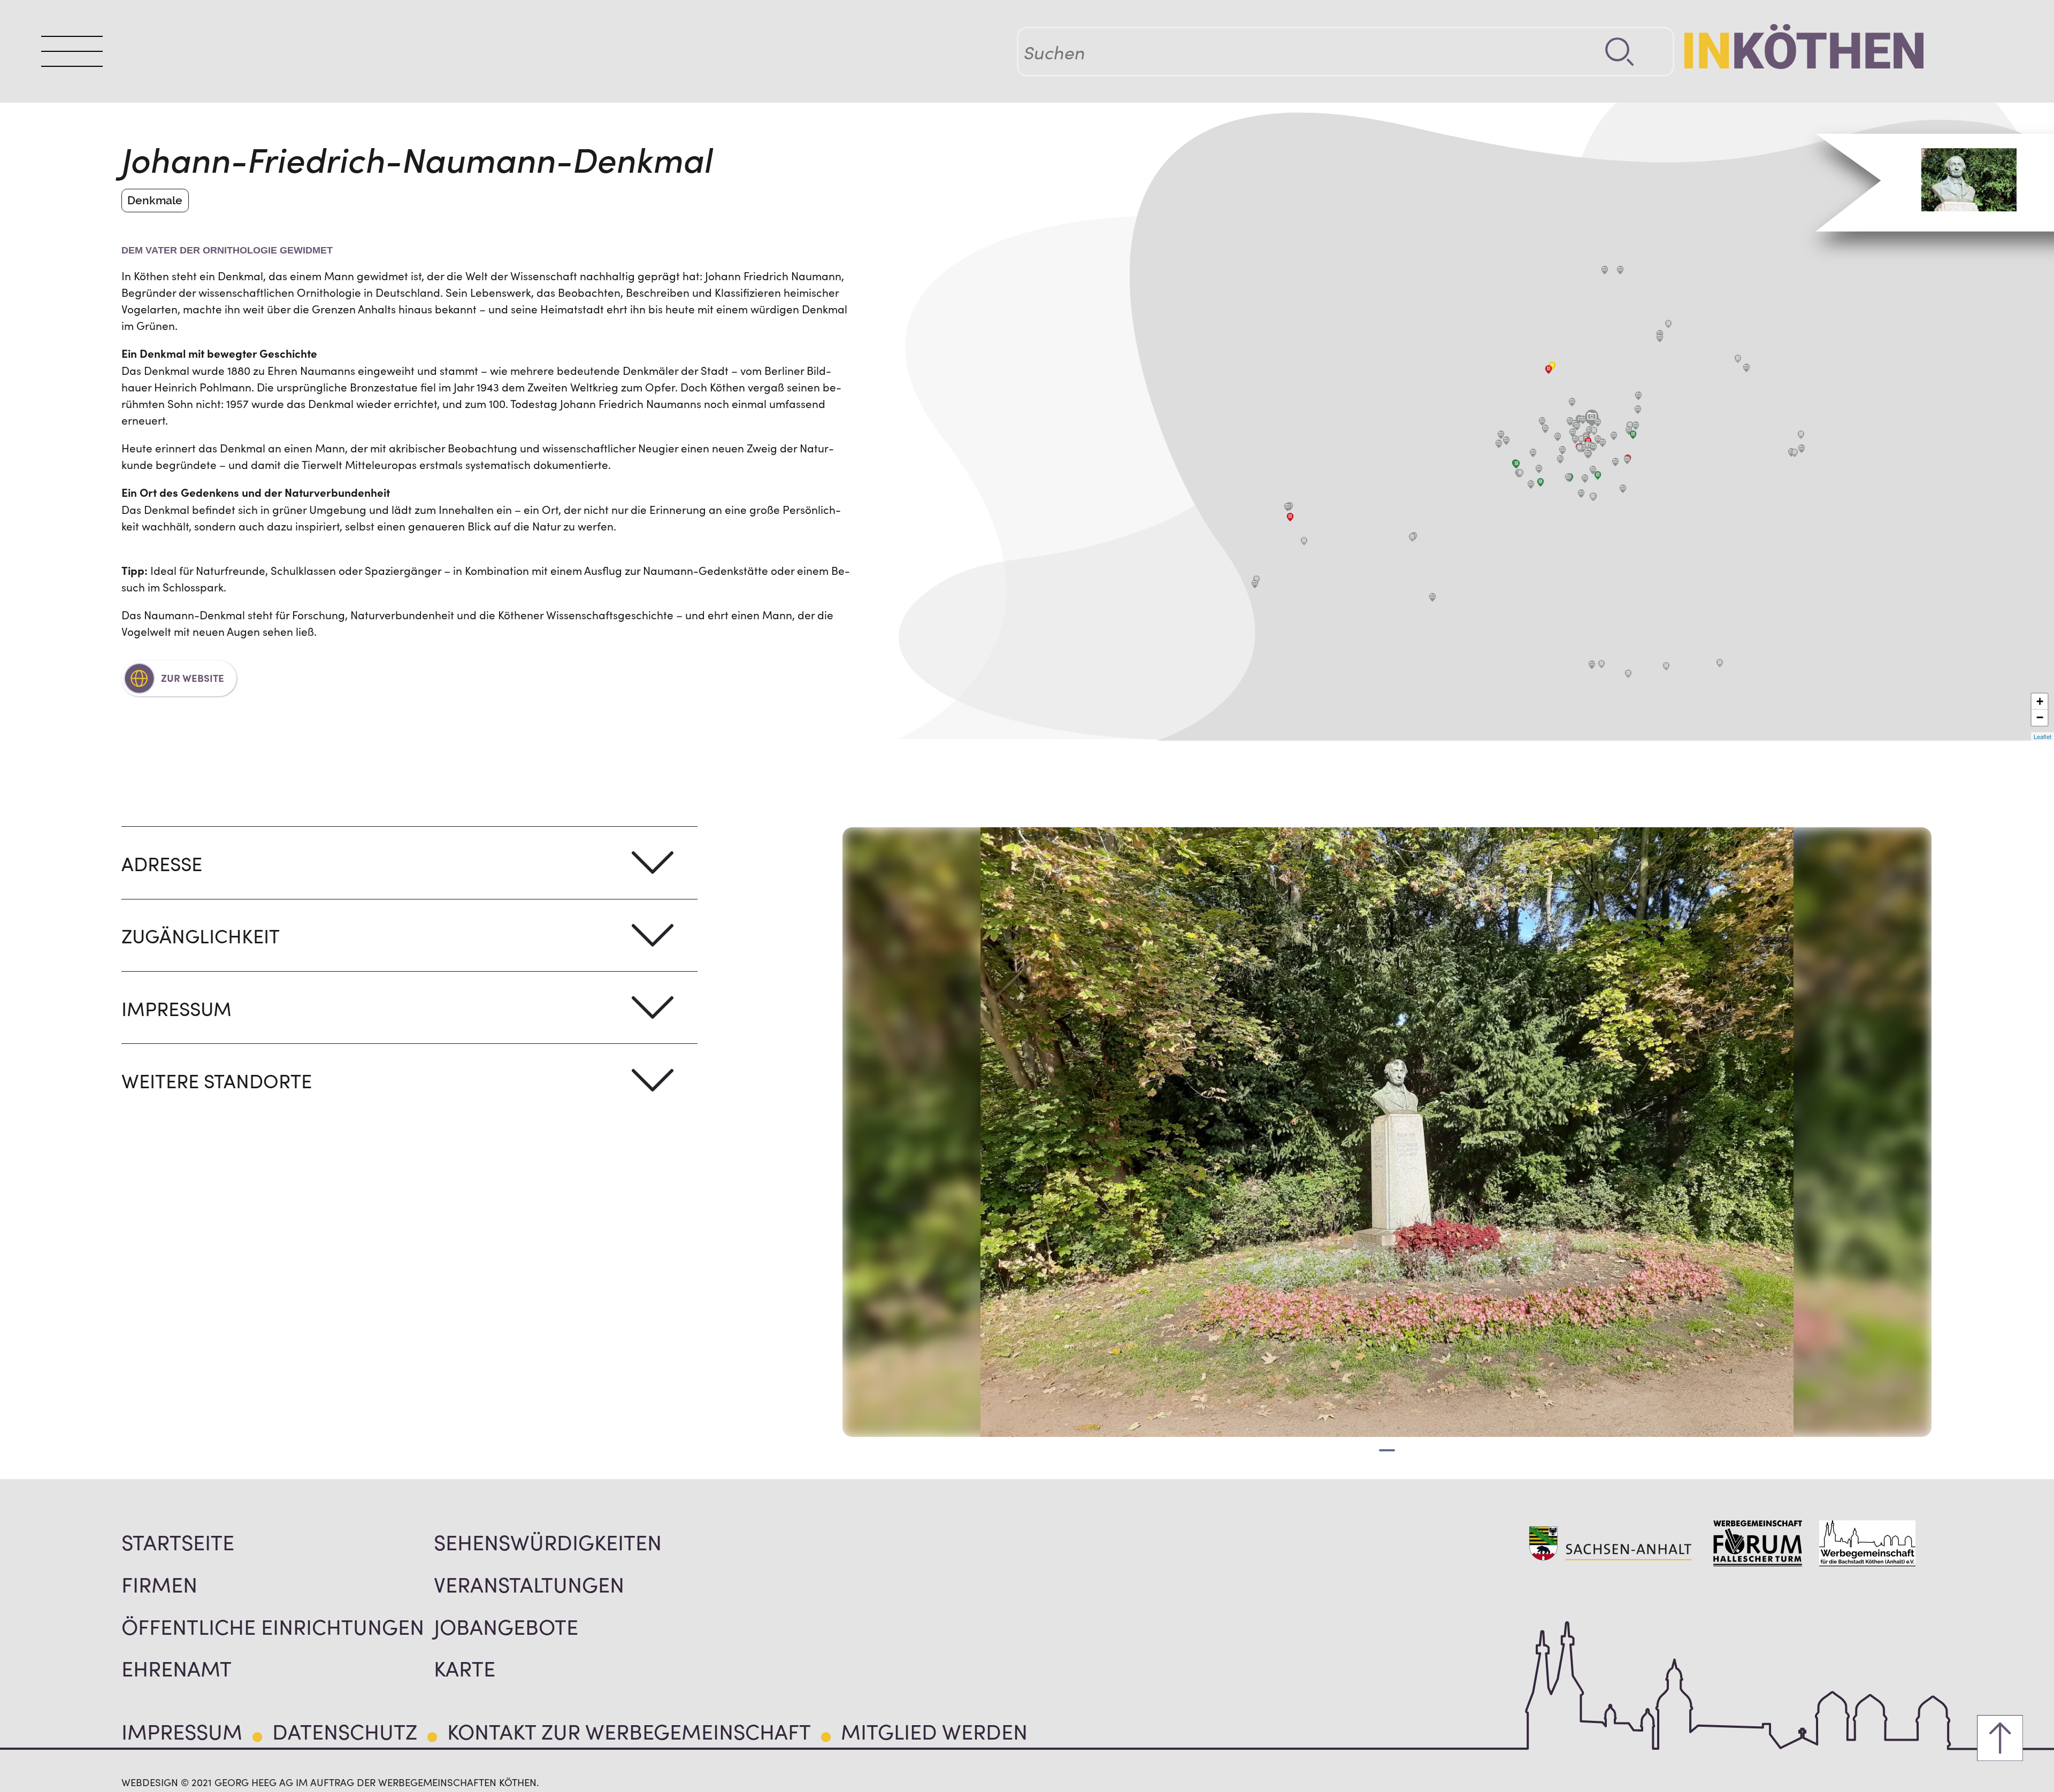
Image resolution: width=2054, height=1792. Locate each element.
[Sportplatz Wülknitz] (1432, 597)
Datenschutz (345, 1731)
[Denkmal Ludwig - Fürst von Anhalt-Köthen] (1589, 430)
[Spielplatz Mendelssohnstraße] (1568, 478)
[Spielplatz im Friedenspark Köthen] (1588, 454)
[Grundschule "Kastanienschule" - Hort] (1630, 426)
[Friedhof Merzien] (1795, 453)
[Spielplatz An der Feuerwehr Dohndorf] (1255, 584)
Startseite (178, 1541)
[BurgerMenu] (72, 51)
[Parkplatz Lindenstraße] (1594, 431)
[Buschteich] (1545, 429)
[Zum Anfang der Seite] (2000, 1738)
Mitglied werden (934, 1731)
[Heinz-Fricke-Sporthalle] (1539, 469)
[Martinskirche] (1627, 460)
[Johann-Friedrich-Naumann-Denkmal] (1592, 418)
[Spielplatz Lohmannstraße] (1593, 470)
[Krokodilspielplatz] (1531, 484)
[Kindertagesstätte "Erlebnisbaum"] (1540, 482)
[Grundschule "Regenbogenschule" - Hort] (1520, 473)
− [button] (2040, 717)
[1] (1387, 1450)
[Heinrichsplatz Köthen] (1636, 426)
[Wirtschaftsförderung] (1580, 448)
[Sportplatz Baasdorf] (1592, 665)
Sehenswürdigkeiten (548, 1541)
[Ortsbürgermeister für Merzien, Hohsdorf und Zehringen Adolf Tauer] (1801, 435)
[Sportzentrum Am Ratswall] (1572, 402)
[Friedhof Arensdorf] (1666, 666)
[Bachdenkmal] (1575, 440)
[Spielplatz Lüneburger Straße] (1506, 441)
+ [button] (2040, 701)
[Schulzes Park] (1638, 410)
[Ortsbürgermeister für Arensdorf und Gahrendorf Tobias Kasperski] (1720, 663)
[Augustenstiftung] (1573, 433)
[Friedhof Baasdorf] (1628, 674)
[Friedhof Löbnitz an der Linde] (1304, 541)
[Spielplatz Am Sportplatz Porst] (1660, 338)
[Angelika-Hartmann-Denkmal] (1570, 421)
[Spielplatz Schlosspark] (1598, 422)
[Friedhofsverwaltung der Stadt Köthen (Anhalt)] (1549, 370)
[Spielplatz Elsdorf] (1605, 270)
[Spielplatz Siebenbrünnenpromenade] (1562, 450)
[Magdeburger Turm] (1577, 426)
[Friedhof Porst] (1668, 324)
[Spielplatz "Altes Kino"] (1603, 443)
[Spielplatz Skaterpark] (1585, 479)
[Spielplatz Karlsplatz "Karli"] (1615, 462)
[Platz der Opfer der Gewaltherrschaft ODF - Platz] (1560, 459)
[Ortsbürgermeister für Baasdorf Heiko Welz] (1601, 664)
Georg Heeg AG (254, 1782)
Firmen (159, 1583)
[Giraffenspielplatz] (1581, 494)
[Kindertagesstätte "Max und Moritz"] (1516, 464)
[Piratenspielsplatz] (1501, 435)
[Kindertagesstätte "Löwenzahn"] (1598, 475)
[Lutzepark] (1583, 420)
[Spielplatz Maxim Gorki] (1623, 489)
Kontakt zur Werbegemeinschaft (629, 1731)
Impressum (182, 1731)
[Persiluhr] (1614, 436)
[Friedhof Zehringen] (1738, 359)
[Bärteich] (1593, 447)
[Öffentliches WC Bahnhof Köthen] (1633, 435)
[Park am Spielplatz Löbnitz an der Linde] (1287, 507)
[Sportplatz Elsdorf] (1620, 270)
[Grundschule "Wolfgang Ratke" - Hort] (1593, 497)
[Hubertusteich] (1542, 421)
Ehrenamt (177, 1667)
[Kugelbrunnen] (1598, 440)
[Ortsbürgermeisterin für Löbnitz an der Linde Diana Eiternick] (1290, 517)
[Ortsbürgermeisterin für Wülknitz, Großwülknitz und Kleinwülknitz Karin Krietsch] (1412, 537)
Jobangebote (506, 1626)
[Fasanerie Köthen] (1558, 437)
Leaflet (2042, 736)
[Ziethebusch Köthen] (1638, 396)
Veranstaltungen (529, 1583)
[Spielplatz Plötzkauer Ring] (1499, 444)
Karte (465, 1667)
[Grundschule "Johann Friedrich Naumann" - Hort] (1581, 440)
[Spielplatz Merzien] (1802, 449)
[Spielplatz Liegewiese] (1533, 453)
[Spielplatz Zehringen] (1746, 368)
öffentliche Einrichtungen (273, 1626)
